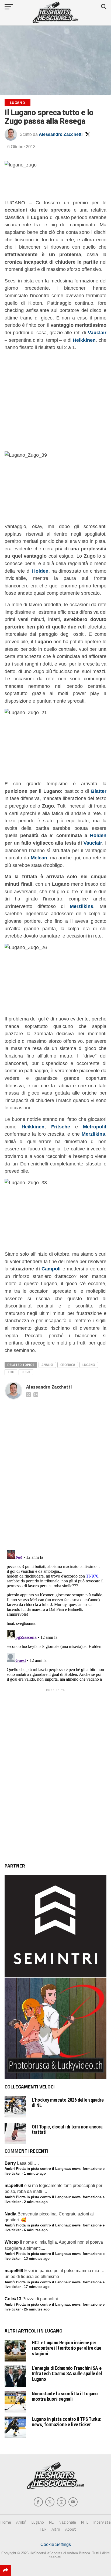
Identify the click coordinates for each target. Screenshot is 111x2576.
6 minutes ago (36, 2230)
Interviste (102, 2522)
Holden (98, 835)
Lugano (89, 1365)
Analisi (47, 1365)
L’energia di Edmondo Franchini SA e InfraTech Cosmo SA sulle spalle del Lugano (67, 2373)
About (71, 2529)
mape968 (14, 2186)
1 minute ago (35, 2173)
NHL (85, 2522)
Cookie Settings (56, 2544)
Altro (56, 2529)
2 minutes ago (36, 2202)
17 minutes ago (37, 2287)
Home (6, 2522)
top (11, 1372)
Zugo (26, 1372)
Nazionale (67, 2522)
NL (51, 2522)
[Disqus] (55, 1469)
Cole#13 (13, 2299)
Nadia (11, 2214)
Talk (43, 2529)
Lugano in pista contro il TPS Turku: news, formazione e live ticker (66, 2422)
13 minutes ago (37, 2259)
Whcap (12, 2242)
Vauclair (93, 843)
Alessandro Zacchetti (61, 134)
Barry (10, 2163)
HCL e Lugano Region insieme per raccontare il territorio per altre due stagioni (66, 2348)
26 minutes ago (37, 2309)
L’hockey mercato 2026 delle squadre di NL (68, 2103)
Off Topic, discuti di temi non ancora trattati (67, 2130)
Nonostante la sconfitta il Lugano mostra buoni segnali (65, 2396)
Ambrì (21, 2522)
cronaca (68, 1365)
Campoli (51, 1269)
